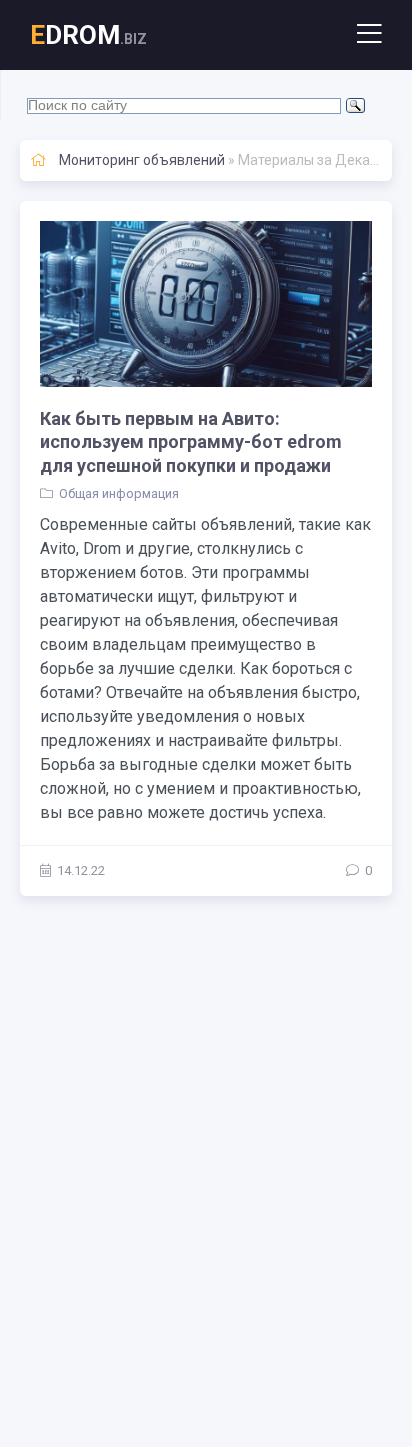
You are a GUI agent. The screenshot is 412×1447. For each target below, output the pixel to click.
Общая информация (119, 493)
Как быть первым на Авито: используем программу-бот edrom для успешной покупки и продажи (191, 442)
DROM (88, 35)
